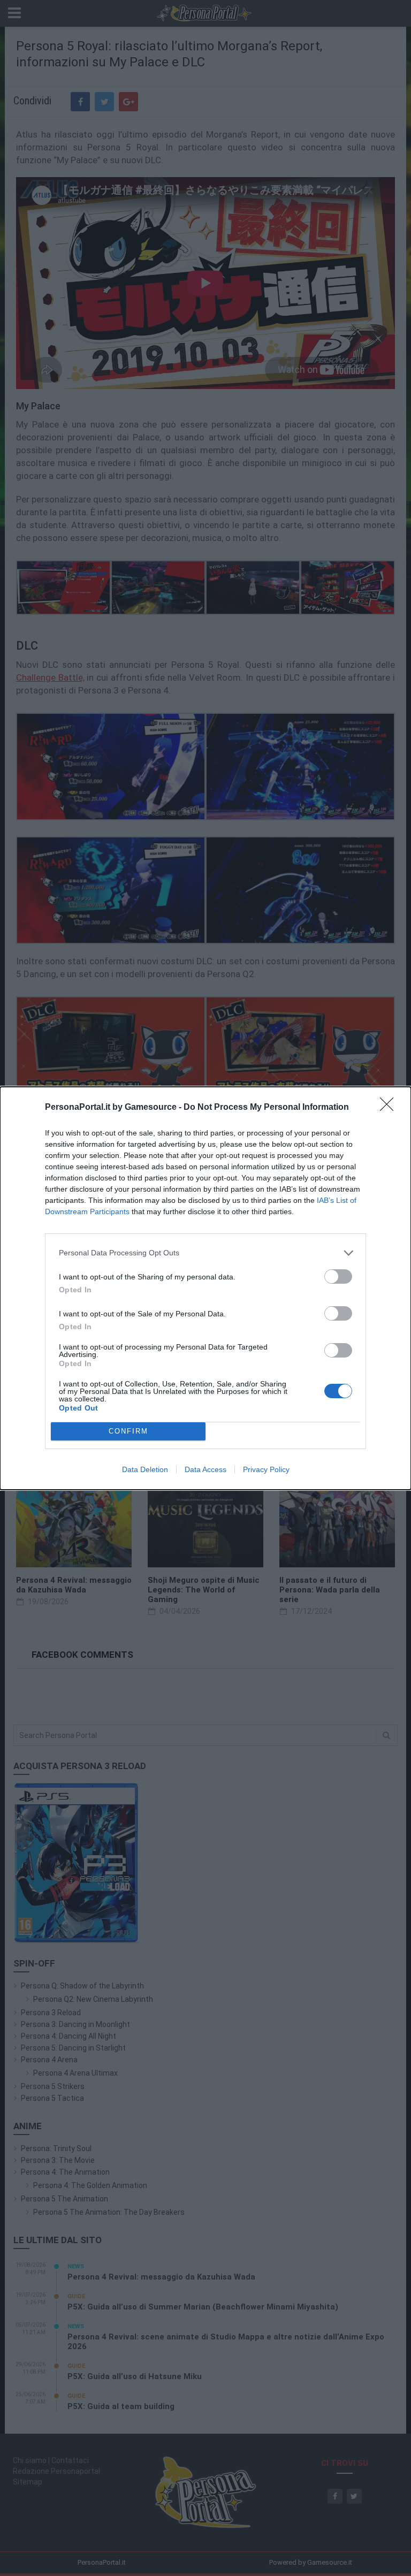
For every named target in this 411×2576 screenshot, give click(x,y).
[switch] (338, 1276)
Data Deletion (145, 1469)
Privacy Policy (266, 1469)
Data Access (205, 1469)
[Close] (390, 1108)
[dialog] (205, 1288)
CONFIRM (128, 1431)
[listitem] (205, 1253)
